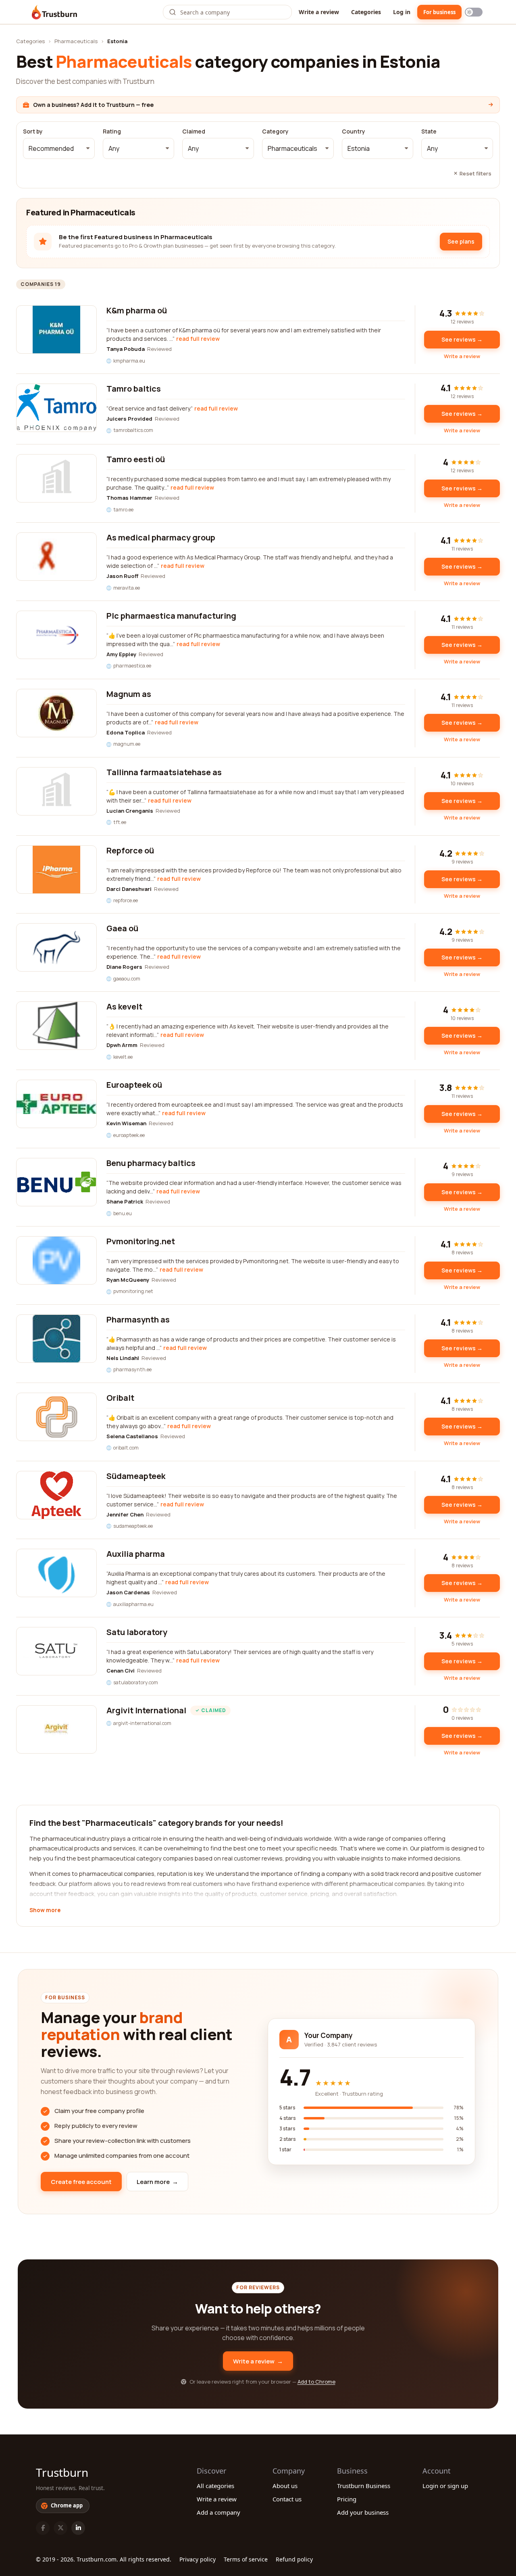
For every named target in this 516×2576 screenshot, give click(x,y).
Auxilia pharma (136, 1554)
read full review (198, 339)
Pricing (347, 2499)
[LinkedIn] (78, 2528)
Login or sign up (445, 2486)
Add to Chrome (316, 2382)
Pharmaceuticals (76, 41)
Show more (45, 1911)
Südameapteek (136, 1476)
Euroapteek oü (134, 1085)
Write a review (319, 12)
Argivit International (146, 1710)
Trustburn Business (364, 2486)
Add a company (218, 2512)
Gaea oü (122, 928)
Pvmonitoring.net (141, 1241)
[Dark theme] (474, 12)
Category (275, 131)
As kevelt (124, 1006)
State (429, 131)
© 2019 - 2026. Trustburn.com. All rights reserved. (104, 2559)
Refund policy (294, 2559)
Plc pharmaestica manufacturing (171, 616)
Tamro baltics (134, 389)
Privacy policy (198, 2559)
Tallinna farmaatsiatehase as (164, 772)
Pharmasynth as (138, 1319)
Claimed (194, 131)
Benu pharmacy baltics (151, 1163)
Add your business (363, 2512)
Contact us (287, 2499)
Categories (366, 12)
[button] (59, 148)
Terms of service (246, 2559)
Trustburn (62, 2472)
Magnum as (129, 694)
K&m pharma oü (137, 310)
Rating (112, 131)
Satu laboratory (137, 1632)
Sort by (33, 131)
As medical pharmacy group (161, 537)
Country (354, 131)
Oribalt (120, 1398)
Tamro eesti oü (136, 459)
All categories (215, 2486)
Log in (402, 12)
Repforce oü (130, 850)
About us (285, 2486)
